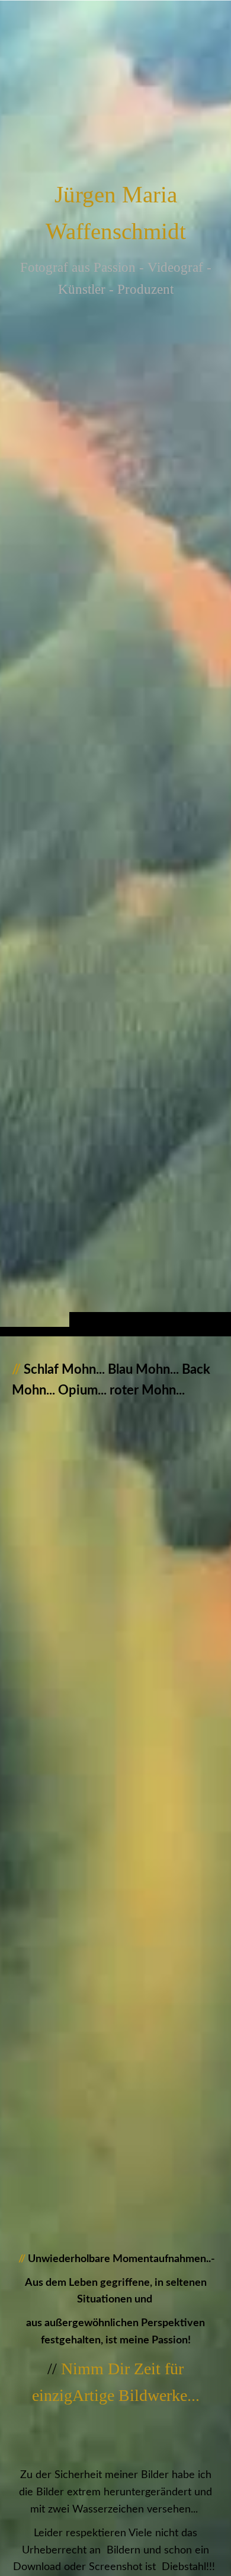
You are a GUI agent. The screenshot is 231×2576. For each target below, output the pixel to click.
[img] (115, 692)
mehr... (25, 2179)
